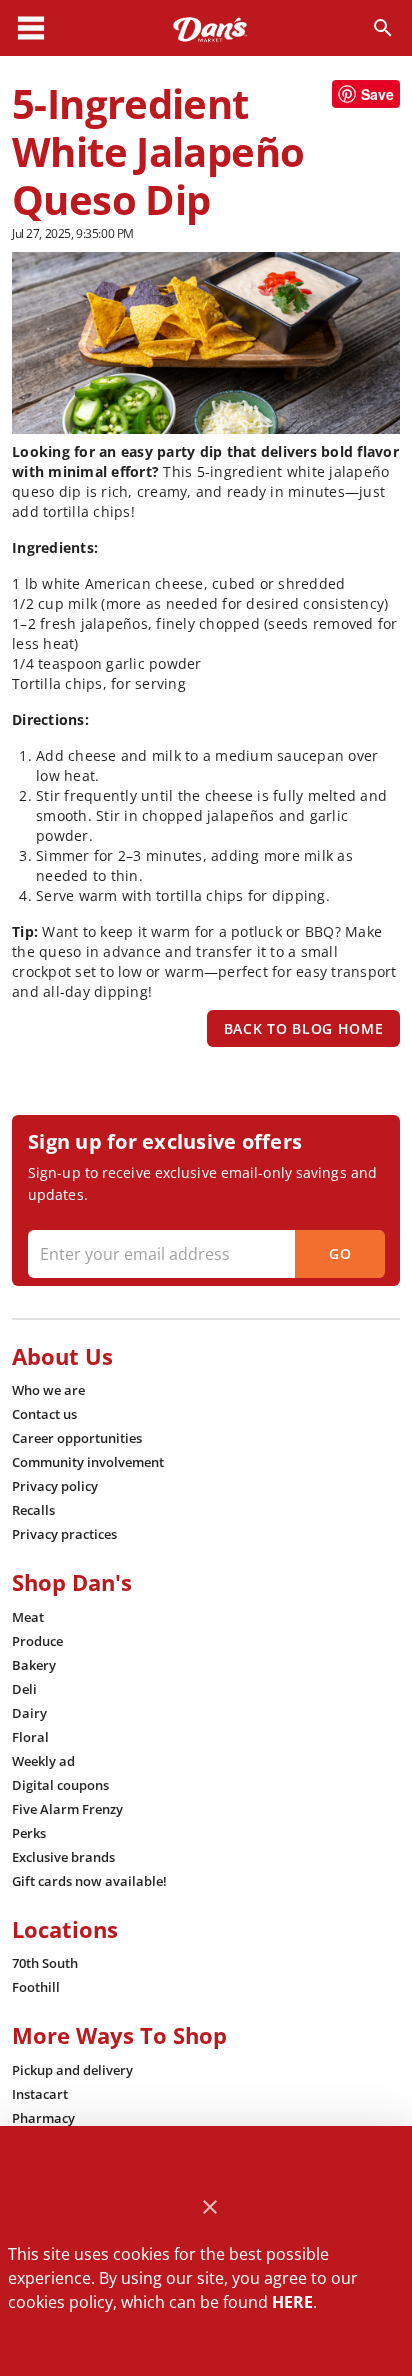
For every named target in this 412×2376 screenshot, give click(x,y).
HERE (292, 2302)
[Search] (383, 28)
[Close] (210, 2207)
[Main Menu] (31, 28)
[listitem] (48, 1390)
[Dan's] (210, 28)
